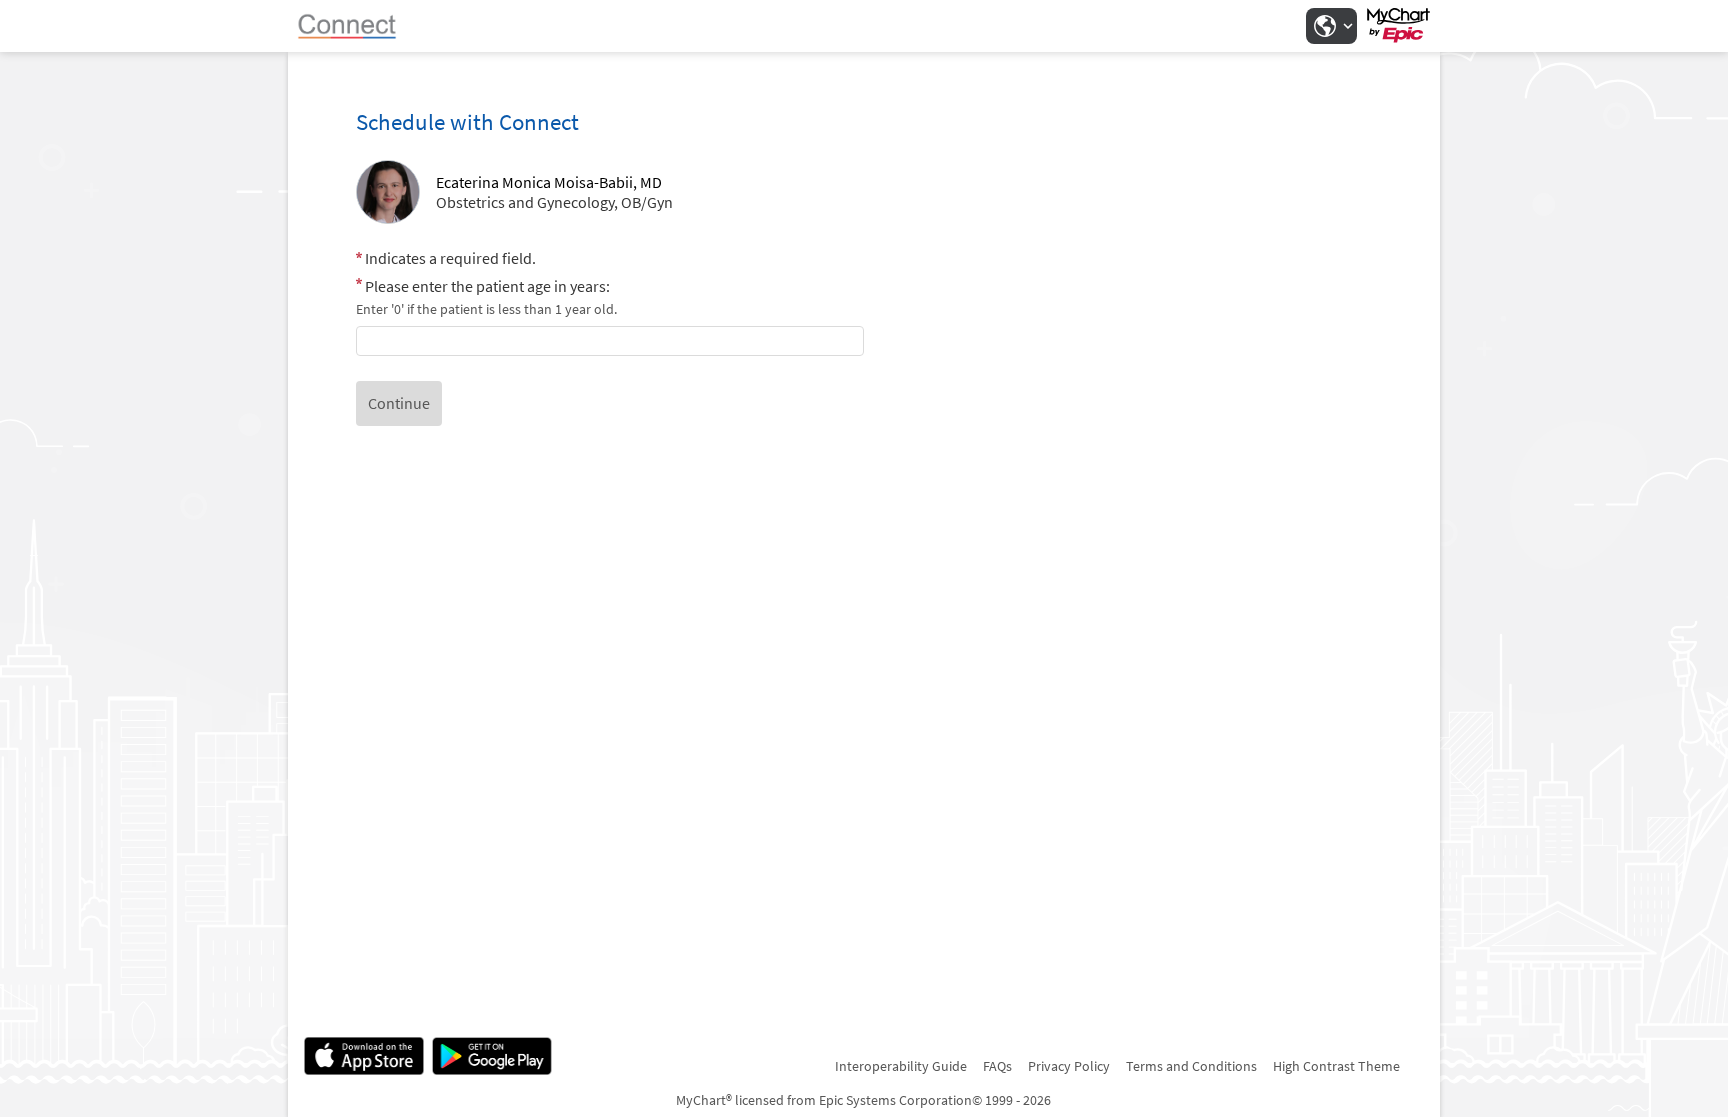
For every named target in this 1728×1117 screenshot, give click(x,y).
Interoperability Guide (901, 1066)
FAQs (997, 1066)
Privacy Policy (1069, 1066)
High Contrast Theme (1336, 1066)
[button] (1331, 26)
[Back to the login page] (357, 26)
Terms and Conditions (1191, 1066)
